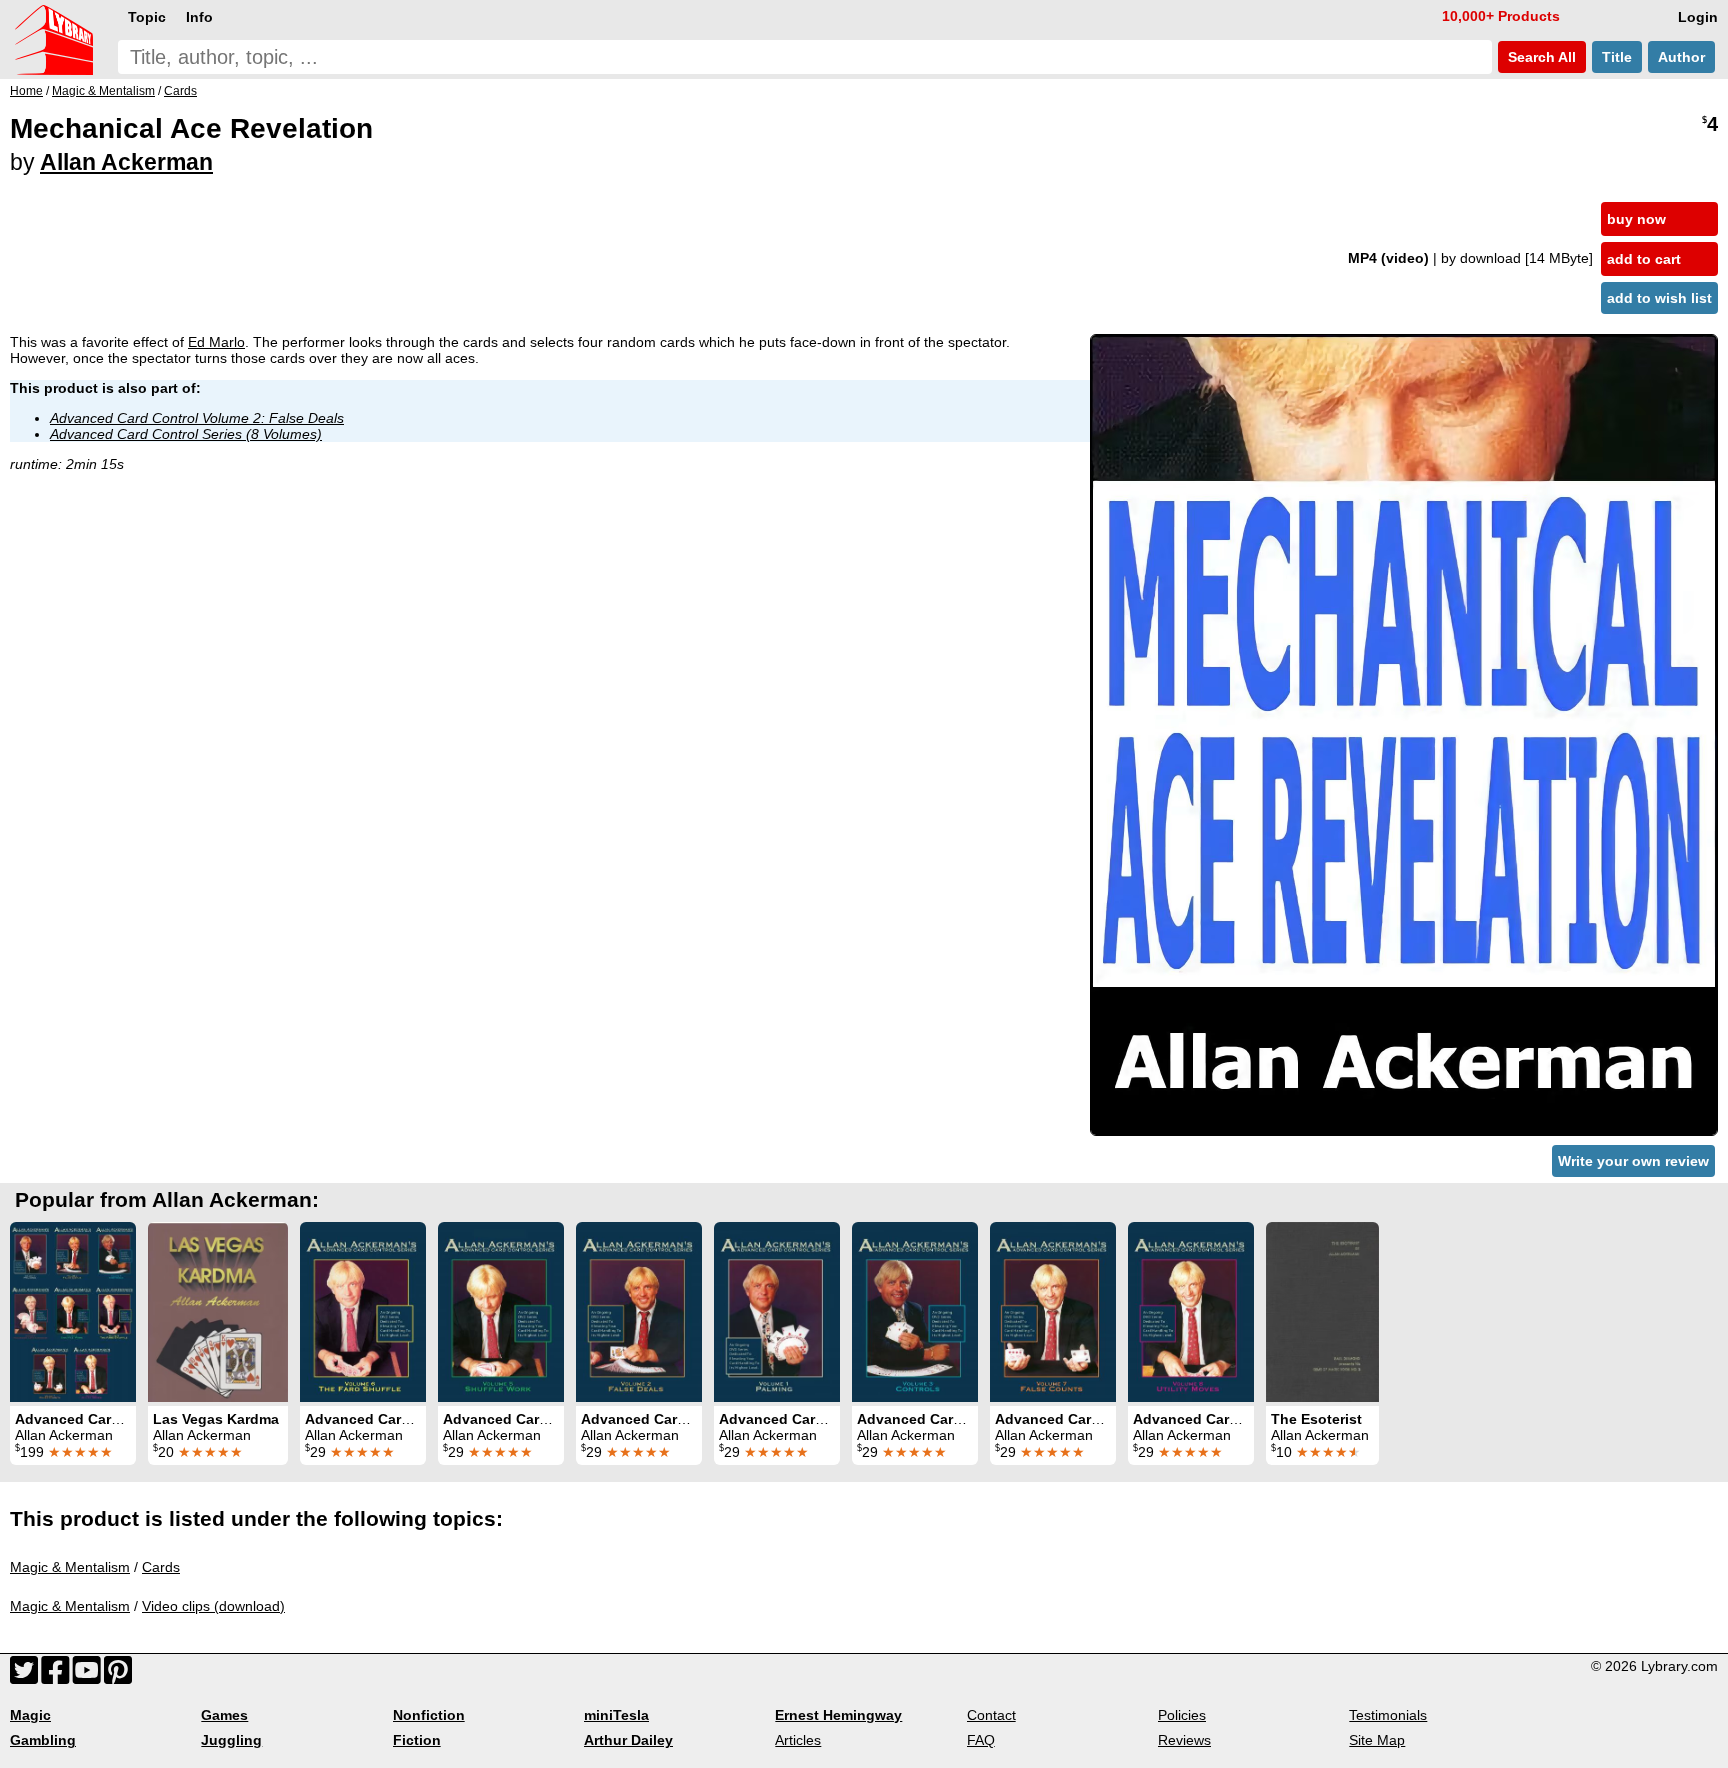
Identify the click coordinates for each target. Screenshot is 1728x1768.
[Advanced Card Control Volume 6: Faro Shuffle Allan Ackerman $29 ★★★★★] (363, 1312)
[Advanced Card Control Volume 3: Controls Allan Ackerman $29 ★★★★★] (915, 1312)
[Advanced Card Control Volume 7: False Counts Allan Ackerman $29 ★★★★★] (1053, 1312)
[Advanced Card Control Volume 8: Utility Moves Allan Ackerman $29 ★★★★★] (1191, 1312)
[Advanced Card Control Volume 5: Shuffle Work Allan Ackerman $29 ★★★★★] (501, 1312)
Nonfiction (429, 1715)
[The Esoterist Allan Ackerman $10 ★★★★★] (1322, 1312)
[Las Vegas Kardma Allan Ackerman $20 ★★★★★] (218, 1312)
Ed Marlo (216, 342)
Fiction (417, 1740)
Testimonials (1388, 1715)
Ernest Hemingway (838, 1715)
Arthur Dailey (628, 1740)
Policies (1182, 1715)
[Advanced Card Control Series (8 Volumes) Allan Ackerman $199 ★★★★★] (73, 1312)
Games (224, 1715)
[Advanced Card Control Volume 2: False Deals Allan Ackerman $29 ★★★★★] (639, 1312)
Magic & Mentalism (70, 1567)
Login (1698, 17)
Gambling (43, 1740)
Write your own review (1633, 1161)
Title (1617, 57)
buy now (1636, 219)
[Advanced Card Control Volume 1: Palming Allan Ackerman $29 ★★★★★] (777, 1312)
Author (1681, 57)
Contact (991, 1715)
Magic (30, 1715)
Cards (161, 1567)
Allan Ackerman (126, 162)
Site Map (1377, 1740)
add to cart (1644, 259)
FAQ (981, 1740)
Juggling (231, 1740)
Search (1540, 57)
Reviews (1184, 1740)
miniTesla (616, 1715)
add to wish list (1659, 298)
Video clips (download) (213, 1606)
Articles (798, 1740)
